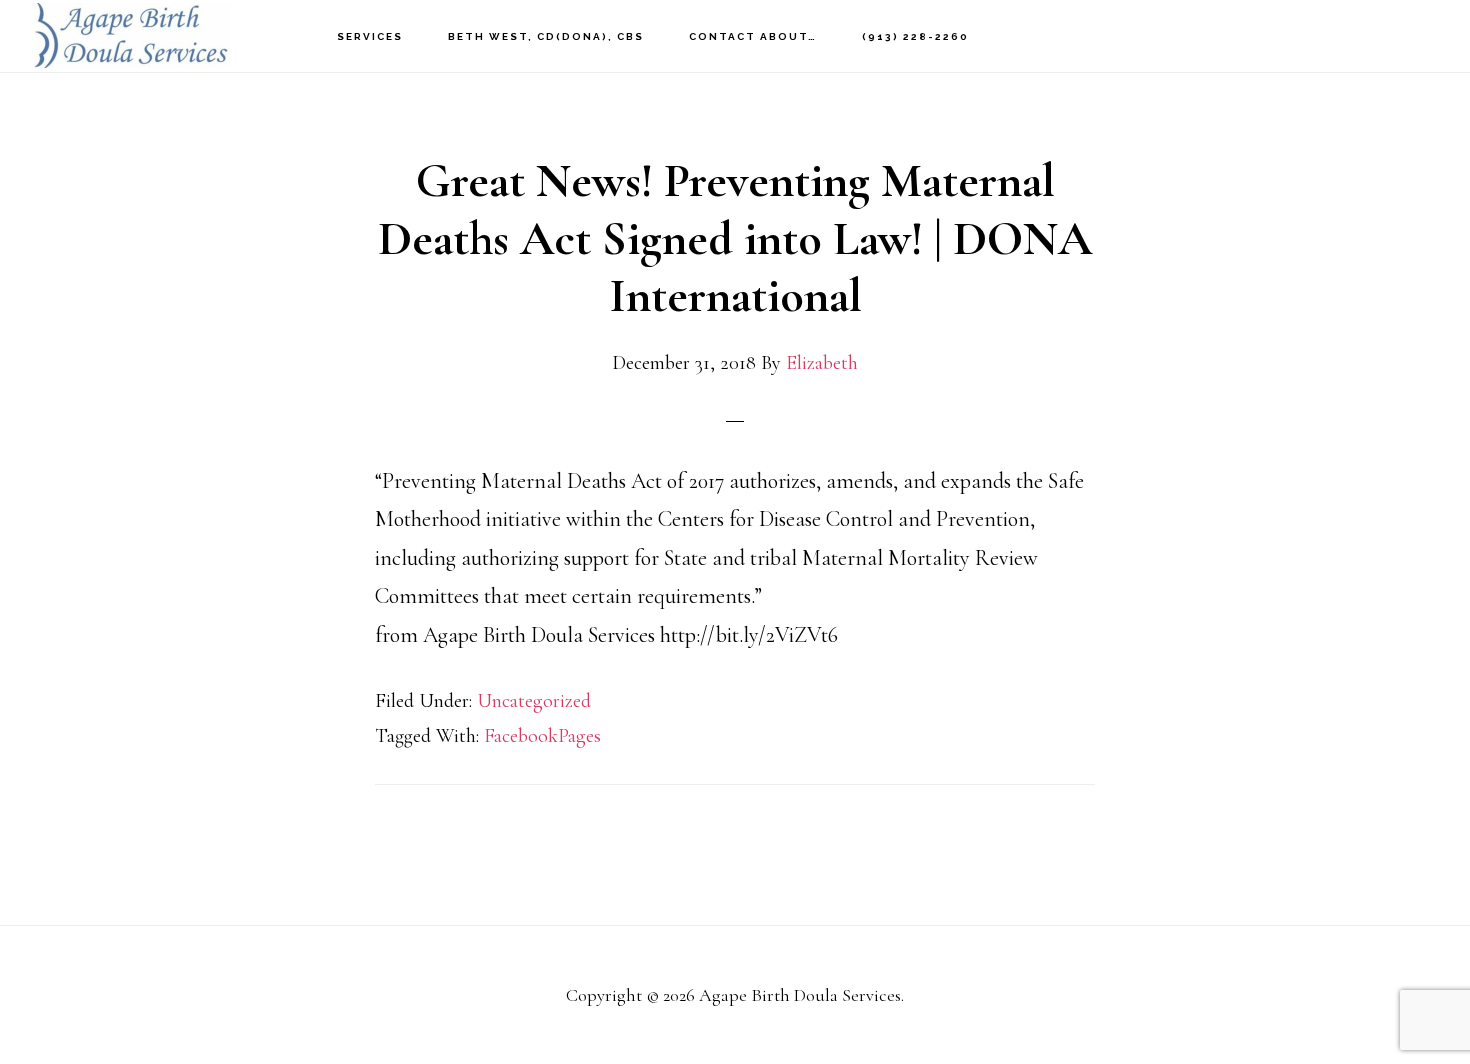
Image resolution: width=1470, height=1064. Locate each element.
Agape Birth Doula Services (130, 35)
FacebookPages (542, 736)
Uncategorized (534, 701)
